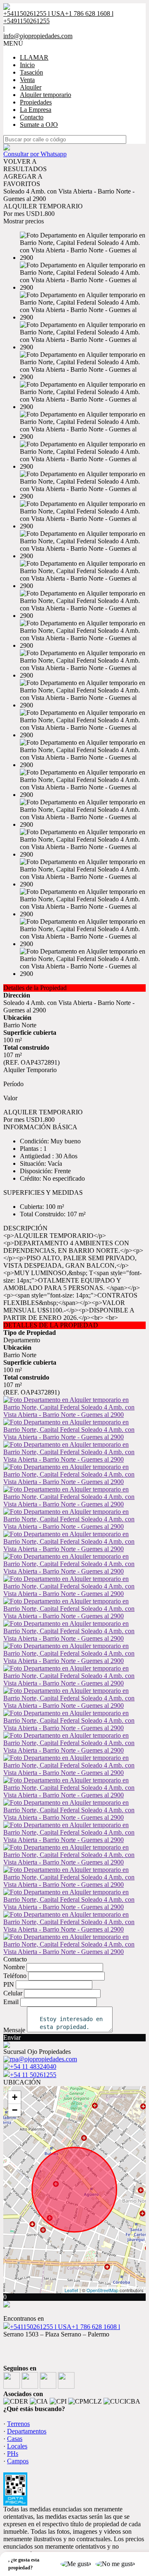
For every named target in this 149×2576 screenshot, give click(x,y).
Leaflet (71, 2290)
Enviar (12, 2037)
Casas (15, 2439)
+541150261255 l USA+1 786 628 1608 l (65, 2327)
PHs (13, 2454)
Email (11, 2002)
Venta (27, 80)
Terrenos (18, 2424)
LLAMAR (34, 57)
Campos (18, 2461)
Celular (13, 1993)
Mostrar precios (24, 221)
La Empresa (36, 110)
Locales (17, 2446)
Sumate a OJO (39, 125)
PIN (9, 1984)
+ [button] (15, 2097)
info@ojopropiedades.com (38, 36)
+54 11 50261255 (33, 2075)
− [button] (15, 2110)
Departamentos (27, 2431)
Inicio (27, 65)
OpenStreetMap (102, 2290)
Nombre (14, 1967)
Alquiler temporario (46, 95)
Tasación (31, 72)
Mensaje (14, 2030)
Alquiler (31, 87)
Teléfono (15, 1976)
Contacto (32, 117)
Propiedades (36, 102)
